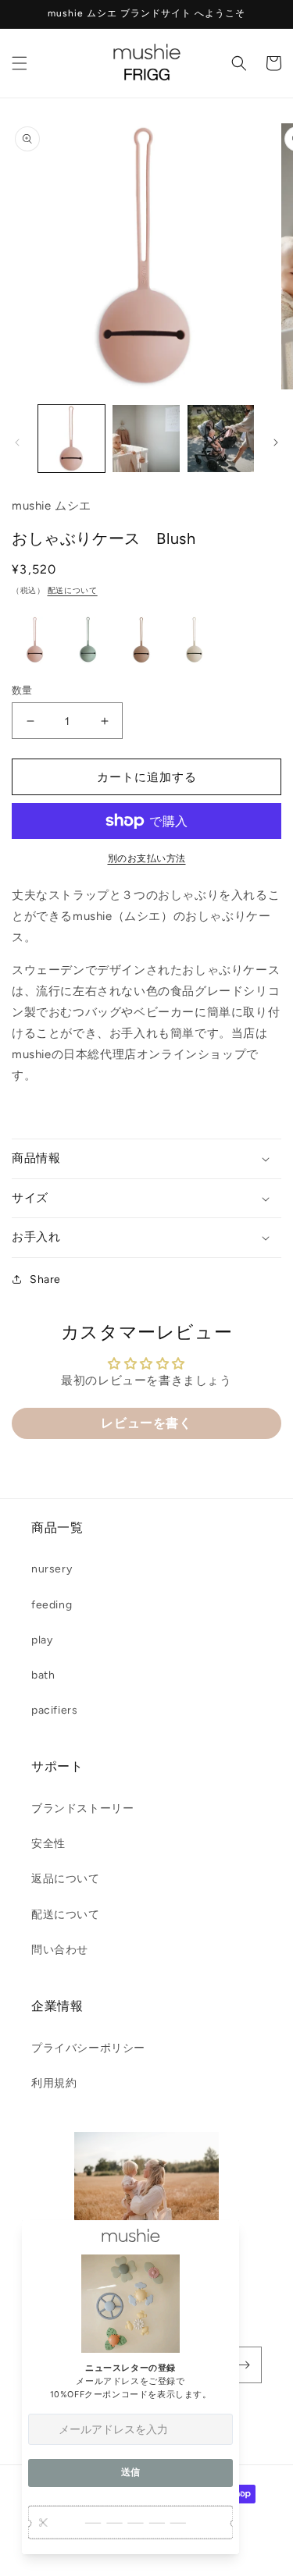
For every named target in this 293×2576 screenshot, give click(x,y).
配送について (73, 590)
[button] (20, 63)
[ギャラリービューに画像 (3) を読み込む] (221, 438)
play (42, 1640)
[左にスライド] (17, 442)
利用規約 (54, 2083)
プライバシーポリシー (88, 2048)
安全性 (48, 1844)
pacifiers (54, 1710)
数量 (22, 690)
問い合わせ (60, 1950)
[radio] (35, 640)
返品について (66, 1879)
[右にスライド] (276, 442)
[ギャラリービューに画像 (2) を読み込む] (146, 438)
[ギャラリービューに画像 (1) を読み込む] (71, 438)
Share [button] (45, 1279)
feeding (52, 1605)
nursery (52, 1569)
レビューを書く (146, 1423)
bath (43, 1675)
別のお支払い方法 (147, 858)
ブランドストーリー (82, 1809)
